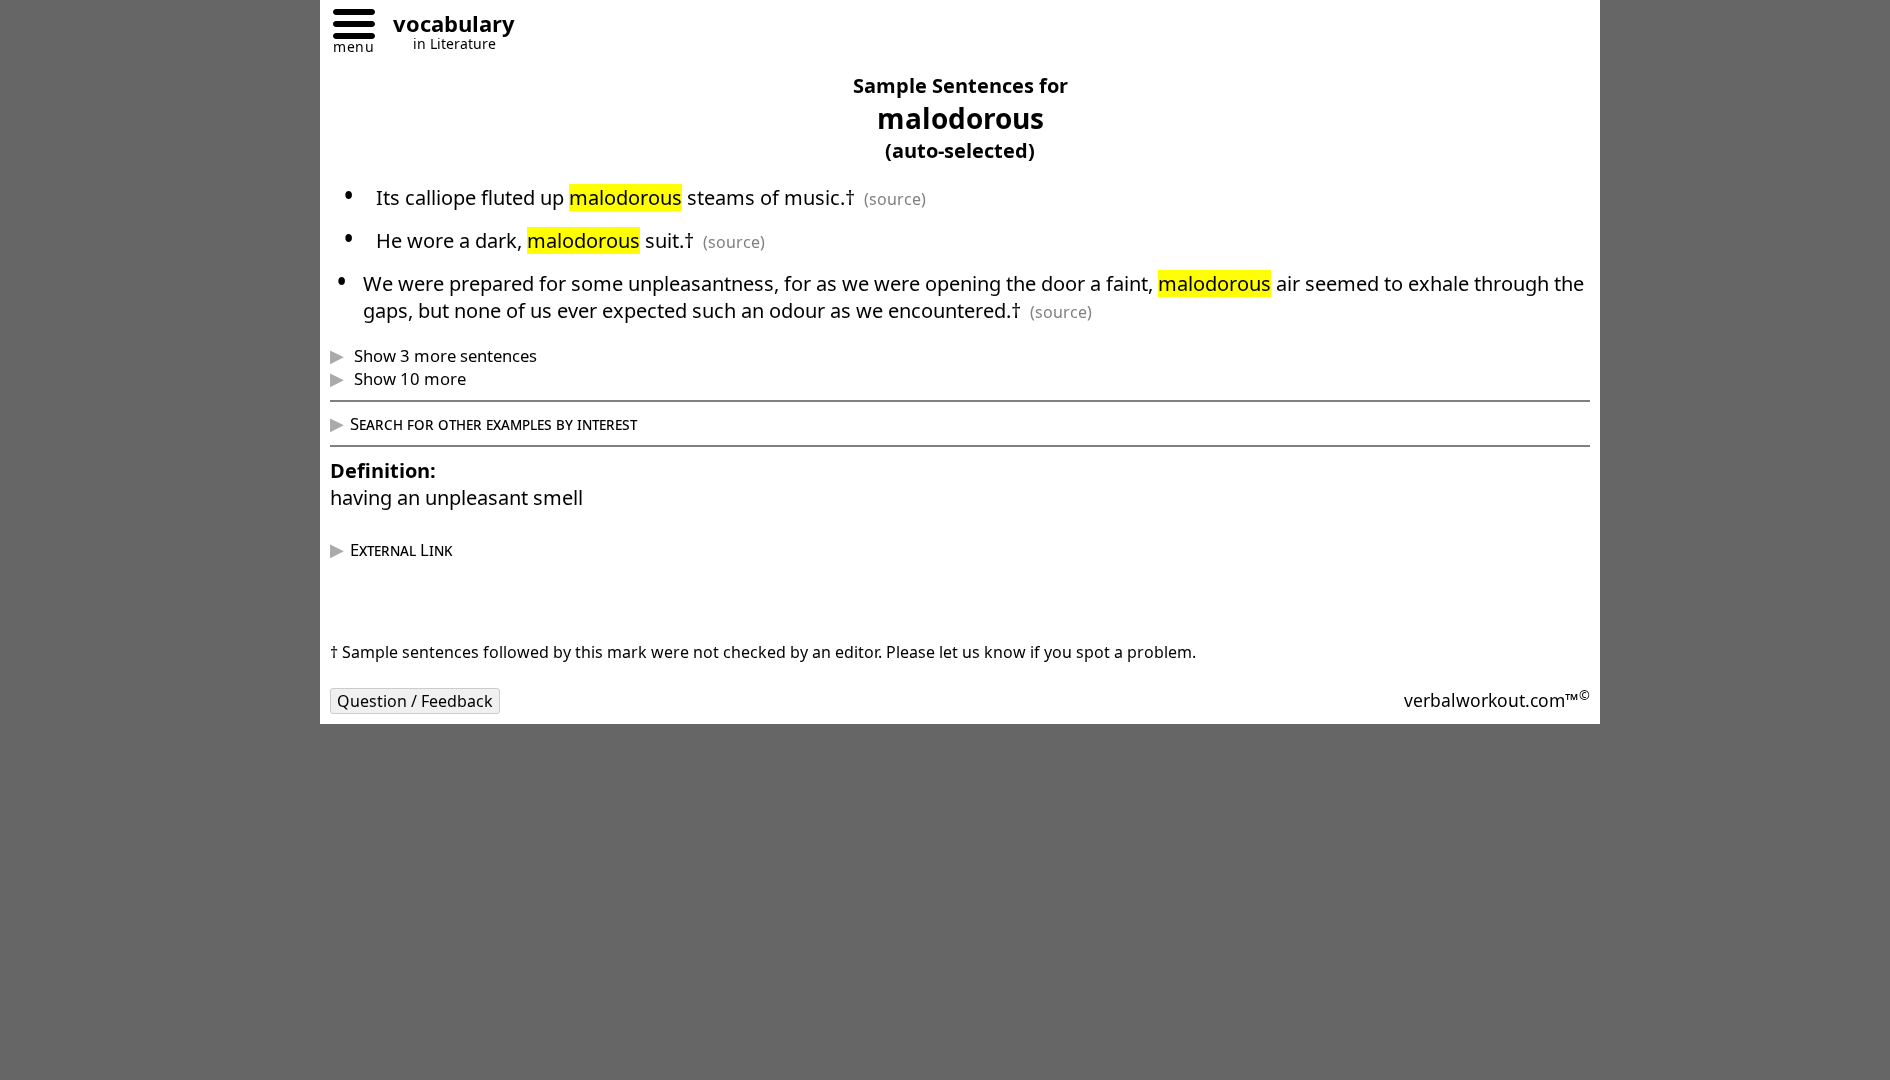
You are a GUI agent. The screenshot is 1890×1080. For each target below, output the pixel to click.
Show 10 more (408, 378)
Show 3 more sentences (443, 355)
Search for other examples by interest (493, 423)
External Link (401, 549)
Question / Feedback (415, 701)
